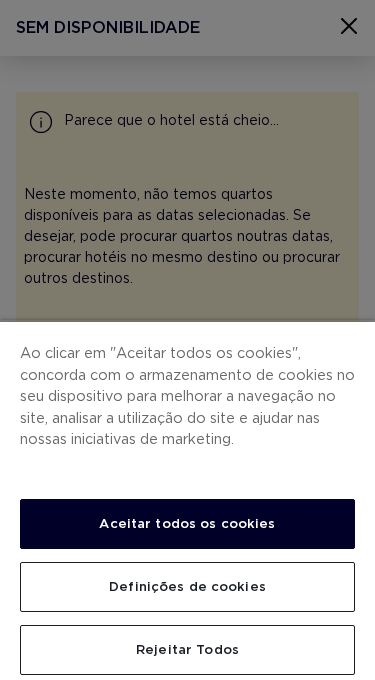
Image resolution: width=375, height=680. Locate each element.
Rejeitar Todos (187, 649)
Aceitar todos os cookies (187, 523)
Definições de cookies (187, 586)
